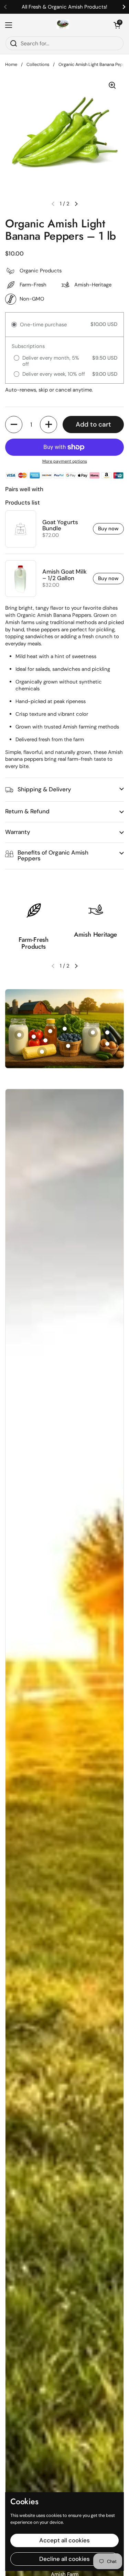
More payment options (65, 461)
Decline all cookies (64, 2559)
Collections (38, 64)
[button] (117, 25)
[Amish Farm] (63, 25)
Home (11, 64)
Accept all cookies (64, 2540)
